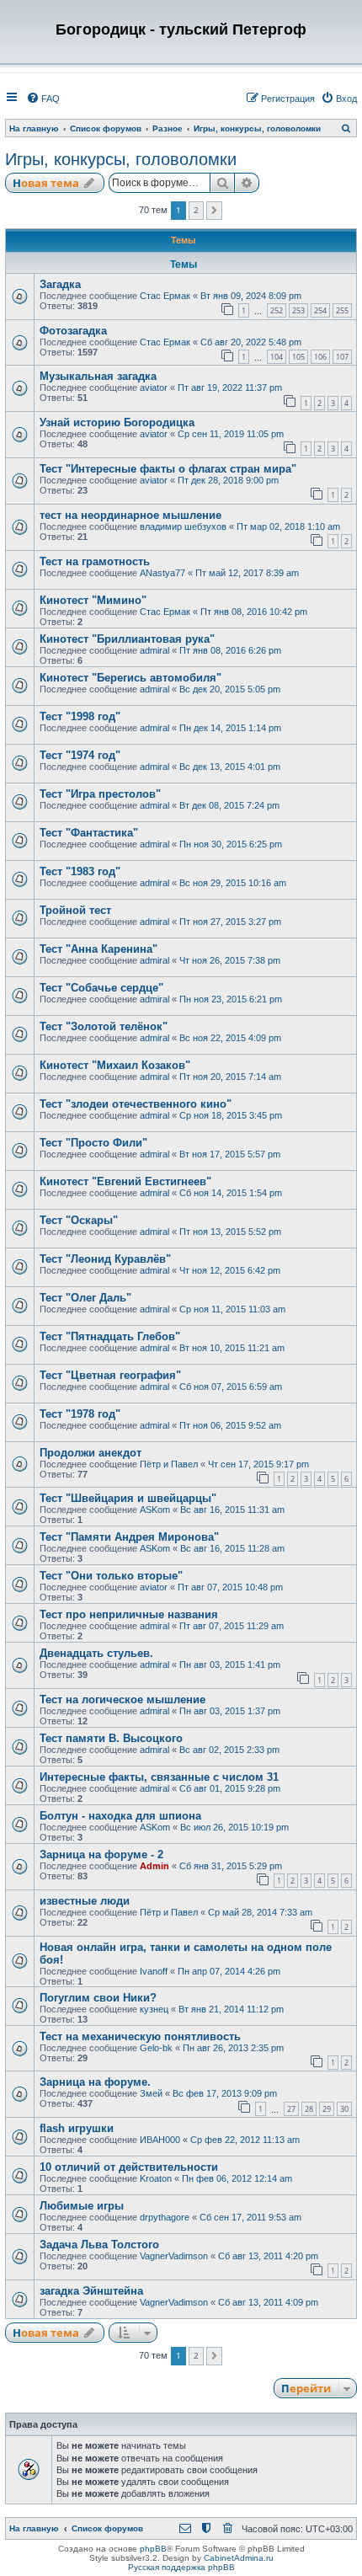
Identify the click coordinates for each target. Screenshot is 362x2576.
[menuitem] (43, 99)
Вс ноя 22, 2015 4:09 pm (230, 1038)
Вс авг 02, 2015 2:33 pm (229, 1750)
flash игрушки (77, 2128)
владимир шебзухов (183, 526)
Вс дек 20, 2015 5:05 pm (230, 689)
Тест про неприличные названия (129, 1614)
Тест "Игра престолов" (100, 794)
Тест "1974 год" (80, 755)
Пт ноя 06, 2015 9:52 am (230, 1425)
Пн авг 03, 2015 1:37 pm (230, 1711)
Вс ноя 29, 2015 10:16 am (233, 883)
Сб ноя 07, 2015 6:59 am (231, 1387)
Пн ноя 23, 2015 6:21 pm (231, 999)
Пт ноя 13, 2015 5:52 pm (230, 1232)
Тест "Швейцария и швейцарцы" (128, 1498)
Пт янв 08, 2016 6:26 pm (230, 650)
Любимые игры (82, 2206)
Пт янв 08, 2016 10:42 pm (254, 612)
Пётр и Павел (169, 1464)
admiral (154, 650)
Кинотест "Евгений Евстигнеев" (125, 1181)
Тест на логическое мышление (122, 1700)
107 (342, 357)
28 (309, 2109)
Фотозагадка (73, 331)
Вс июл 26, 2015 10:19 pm (234, 1827)
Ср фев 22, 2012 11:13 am (245, 2140)
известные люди (85, 1901)
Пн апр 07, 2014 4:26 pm (229, 1971)
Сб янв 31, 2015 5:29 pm (231, 1866)
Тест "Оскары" (79, 1220)
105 (298, 357)
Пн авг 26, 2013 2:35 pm (233, 2048)
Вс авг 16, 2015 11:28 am (232, 1548)
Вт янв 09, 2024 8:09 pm (251, 296)
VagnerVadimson (174, 2256)
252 (277, 310)
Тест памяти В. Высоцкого (111, 1738)
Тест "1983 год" (80, 871)
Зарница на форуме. (95, 2082)
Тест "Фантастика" (89, 833)
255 (342, 310)
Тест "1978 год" (80, 1414)
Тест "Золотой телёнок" (104, 1026)
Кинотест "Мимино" (93, 600)
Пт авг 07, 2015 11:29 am (232, 1626)
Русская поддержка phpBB (181, 2567)
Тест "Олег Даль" (85, 1298)
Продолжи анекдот (90, 1453)
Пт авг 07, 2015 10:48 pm (230, 1587)
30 (344, 2109)
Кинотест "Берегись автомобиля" (130, 678)
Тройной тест (75, 910)
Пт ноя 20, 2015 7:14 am (230, 1077)
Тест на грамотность (95, 561)
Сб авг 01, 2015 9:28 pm (230, 1788)
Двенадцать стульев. (96, 1653)
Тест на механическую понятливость (140, 2036)
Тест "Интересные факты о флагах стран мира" (168, 469)
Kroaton (156, 2178)
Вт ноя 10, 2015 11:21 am (232, 1348)
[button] (214, 211)
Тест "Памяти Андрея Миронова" (129, 1537)
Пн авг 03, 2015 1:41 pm (230, 1665)
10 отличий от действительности (129, 2167)
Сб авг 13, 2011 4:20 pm (268, 2256)
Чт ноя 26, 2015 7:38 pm (230, 960)
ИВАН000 (160, 2140)
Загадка (60, 284)
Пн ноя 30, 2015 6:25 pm (231, 844)
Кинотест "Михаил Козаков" (115, 1065)
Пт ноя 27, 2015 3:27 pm (230, 922)
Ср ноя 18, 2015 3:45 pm (231, 1115)
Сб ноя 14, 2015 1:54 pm (231, 1193)
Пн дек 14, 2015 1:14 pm (230, 728)
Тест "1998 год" (80, 716)
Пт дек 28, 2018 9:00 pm (228, 480)
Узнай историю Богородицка (117, 422)
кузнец (154, 2009)
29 (327, 2109)
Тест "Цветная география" (110, 1375)
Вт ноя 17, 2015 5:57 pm (230, 1154)
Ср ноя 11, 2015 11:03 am (232, 1309)
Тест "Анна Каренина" (98, 949)
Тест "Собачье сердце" (101, 988)
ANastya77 (162, 573)
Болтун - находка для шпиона (120, 1816)
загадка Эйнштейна (91, 2291)
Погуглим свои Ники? (98, 1998)
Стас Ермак (165, 296)
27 (291, 2109)
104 (277, 357)
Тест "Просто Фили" (93, 1143)
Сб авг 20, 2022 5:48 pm (251, 342)
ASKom (155, 1510)
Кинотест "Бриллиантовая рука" (127, 639)
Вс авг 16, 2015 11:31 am (232, 1510)
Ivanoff (154, 1971)
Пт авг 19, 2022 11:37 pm (230, 387)
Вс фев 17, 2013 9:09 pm (225, 2093)
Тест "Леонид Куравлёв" (105, 1259)
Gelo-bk (156, 2048)
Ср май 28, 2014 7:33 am (260, 1912)
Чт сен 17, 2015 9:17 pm (258, 1464)
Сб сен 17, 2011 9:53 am (250, 2217)
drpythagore (165, 2217)
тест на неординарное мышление (130, 515)
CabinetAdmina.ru (239, 2558)
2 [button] (196, 210)
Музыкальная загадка (98, 376)
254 (320, 310)
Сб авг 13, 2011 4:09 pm (268, 2302)
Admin (154, 1866)
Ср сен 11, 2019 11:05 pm (231, 434)
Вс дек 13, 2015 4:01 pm (230, 767)
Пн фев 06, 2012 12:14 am (237, 2178)
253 (298, 310)
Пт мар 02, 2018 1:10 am (288, 526)
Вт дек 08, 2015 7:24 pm (229, 805)
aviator (154, 387)
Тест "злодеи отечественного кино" (136, 1104)
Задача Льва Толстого (99, 2245)
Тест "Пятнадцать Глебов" (110, 1336)
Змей (151, 2093)
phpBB (153, 2549)
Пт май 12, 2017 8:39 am (247, 573)
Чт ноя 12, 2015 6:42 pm (230, 1270)
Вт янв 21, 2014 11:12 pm (231, 2009)
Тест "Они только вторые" (111, 1576)
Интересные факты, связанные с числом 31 (159, 1777)
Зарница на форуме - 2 (101, 1855)
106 (320, 357)
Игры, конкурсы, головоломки (121, 159)
